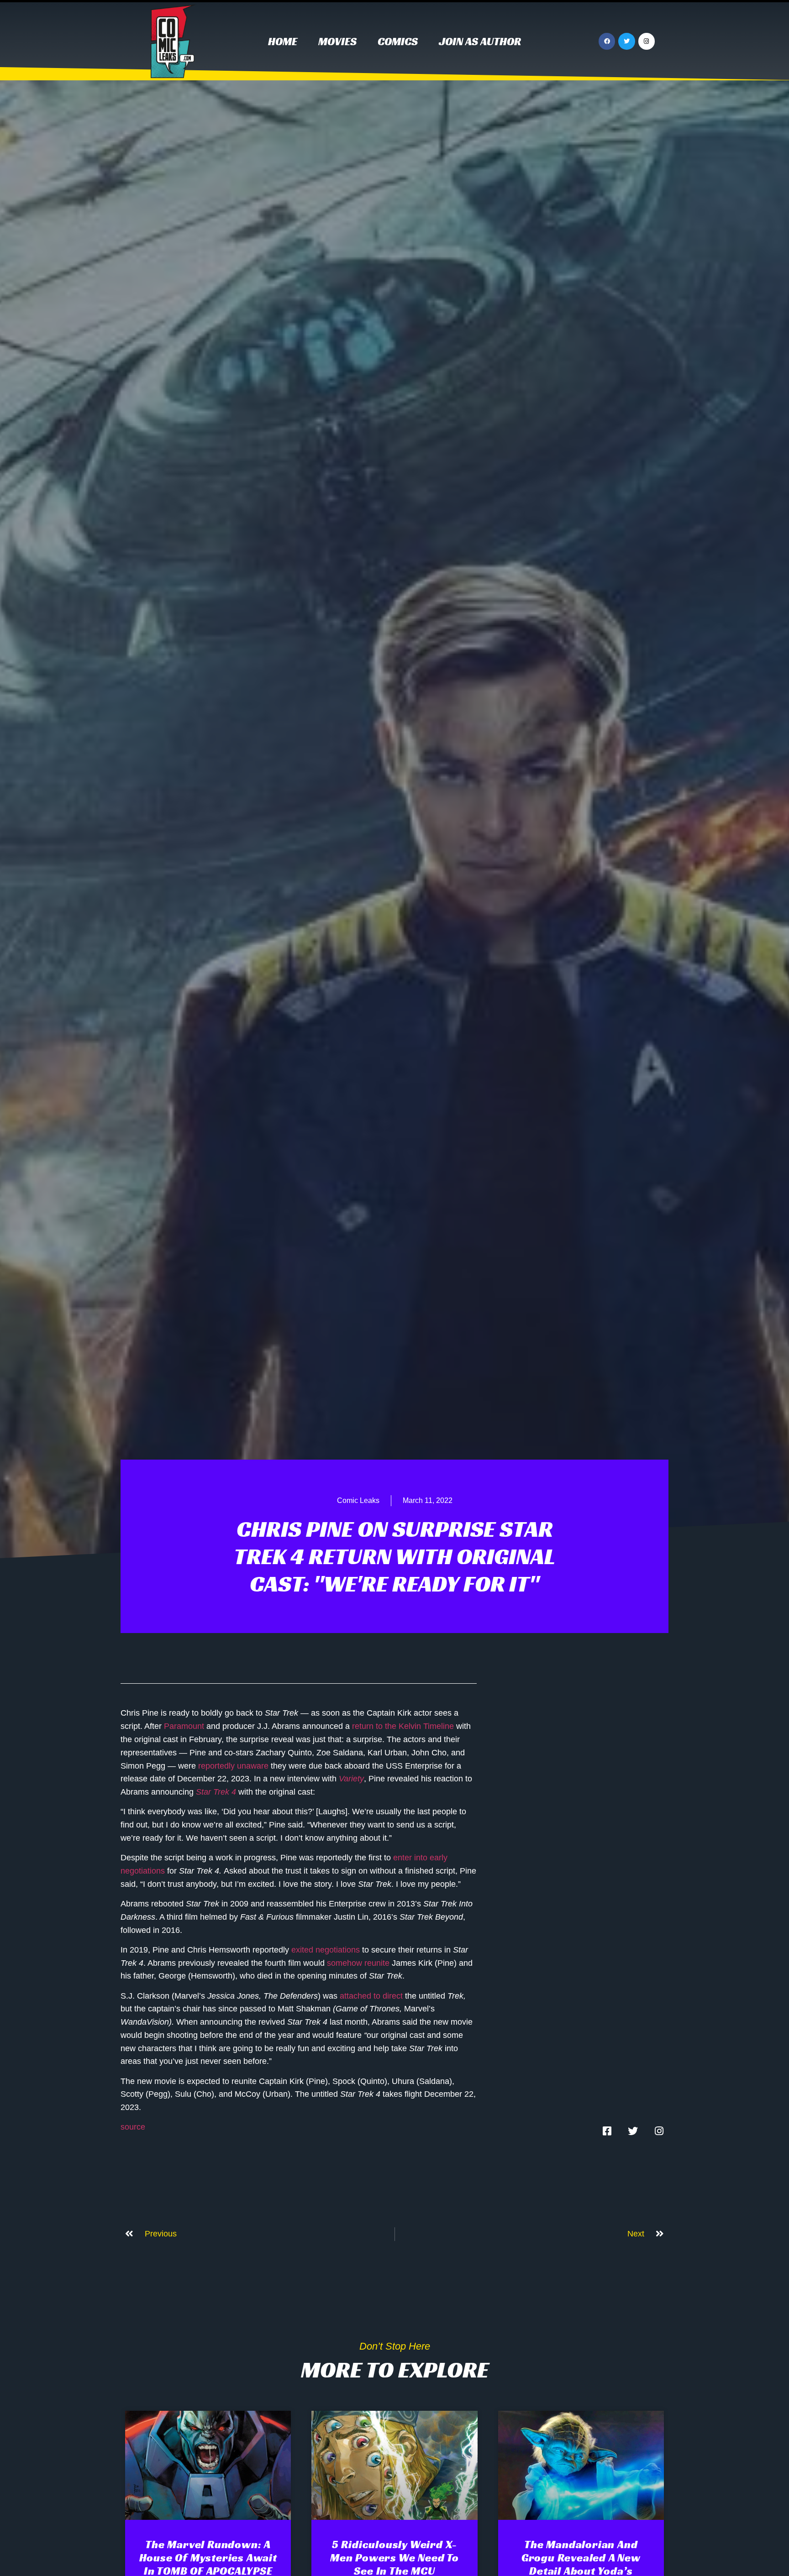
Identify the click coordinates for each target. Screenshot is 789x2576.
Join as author (480, 42)
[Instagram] (647, 41)
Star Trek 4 (216, 1792)
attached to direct (371, 1996)
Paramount (184, 1726)
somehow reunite (358, 1963)
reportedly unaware (233, 1766)
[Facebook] (607, 41)
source (133, 2127)
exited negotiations (326, 1950)
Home (283, 42)
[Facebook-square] (607, 2131)
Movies (337, 42)
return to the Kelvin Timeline (403, 1726)
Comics (398, 42)
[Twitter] (626, 41)
